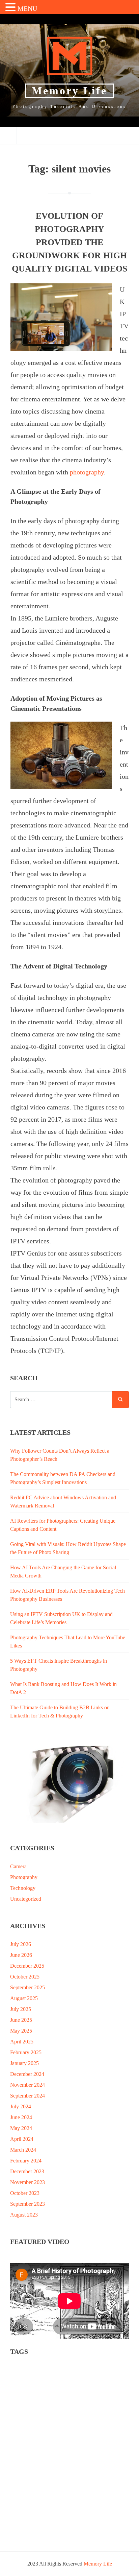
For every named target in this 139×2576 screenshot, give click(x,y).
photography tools (31, 2473)
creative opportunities (101, 2398)
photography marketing (74, 2454)
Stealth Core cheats (74, 2492)
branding (79, 2379)
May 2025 (21, 2031)
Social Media (85, 2483)
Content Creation (56, 2398)
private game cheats (75, 2473)
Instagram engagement (35, 2426)
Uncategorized (26, 1899)
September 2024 (27, 2096)
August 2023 (24, 2215)
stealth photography (32, 2502)
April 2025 (22, 2042)
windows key (26, 2530)
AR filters (53, 2379)
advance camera (63, 2369)
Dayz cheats (71, 2407)
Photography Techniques (37, 2464)
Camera (18, 1866)
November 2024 (27, 2085)
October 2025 (25, 1977)
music (97, 2426)
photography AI (29, 2454)
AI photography (102, 2369)
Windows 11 (92, 2521)
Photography (24, 1877)
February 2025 (26, 2052)
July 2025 (21, 2009)
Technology (23, 1888)
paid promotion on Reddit (76, 2436)
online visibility (29, 2436)
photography (87, 472)
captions (103, 2379)
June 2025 (21, 2020)
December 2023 (27, 2171)
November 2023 (27, 2182)
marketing (74, 2426)
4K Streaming (27, 2369)
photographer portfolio (70, 2445)
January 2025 (24, 2063)
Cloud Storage (27, 2388)
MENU (27, 8)
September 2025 (27, 1987)
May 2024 (21, 2128)
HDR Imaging (57, 2417)
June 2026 (21, 1955)
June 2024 (21, 2117)
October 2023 (25, 2193)
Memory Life (69, 91)
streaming (68, 2502)
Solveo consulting (31, 2492)
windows (64, 2521)
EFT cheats (24, 2417)
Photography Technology (92, 2464)
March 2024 (23, 2150)
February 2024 (26, 2161)
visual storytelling (31, 2521)
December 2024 (27, 2074)
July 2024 (21, 2106)
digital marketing (106, 2407)
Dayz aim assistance (32, 2407)
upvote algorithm (30, 2511)
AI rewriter (24, 2379)
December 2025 (27, 1966)
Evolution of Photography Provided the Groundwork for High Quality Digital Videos (69, 242)
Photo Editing (27, 2445)
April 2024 (22, 2139)
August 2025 (24, 1998)
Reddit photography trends (39, 2483)
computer (22, 2398)
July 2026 (21, 1944)
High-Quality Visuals (98, 2417)
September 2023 (27, 2204)
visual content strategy (76, 2511)
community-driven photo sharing (80, 2388)
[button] (11, 8)
